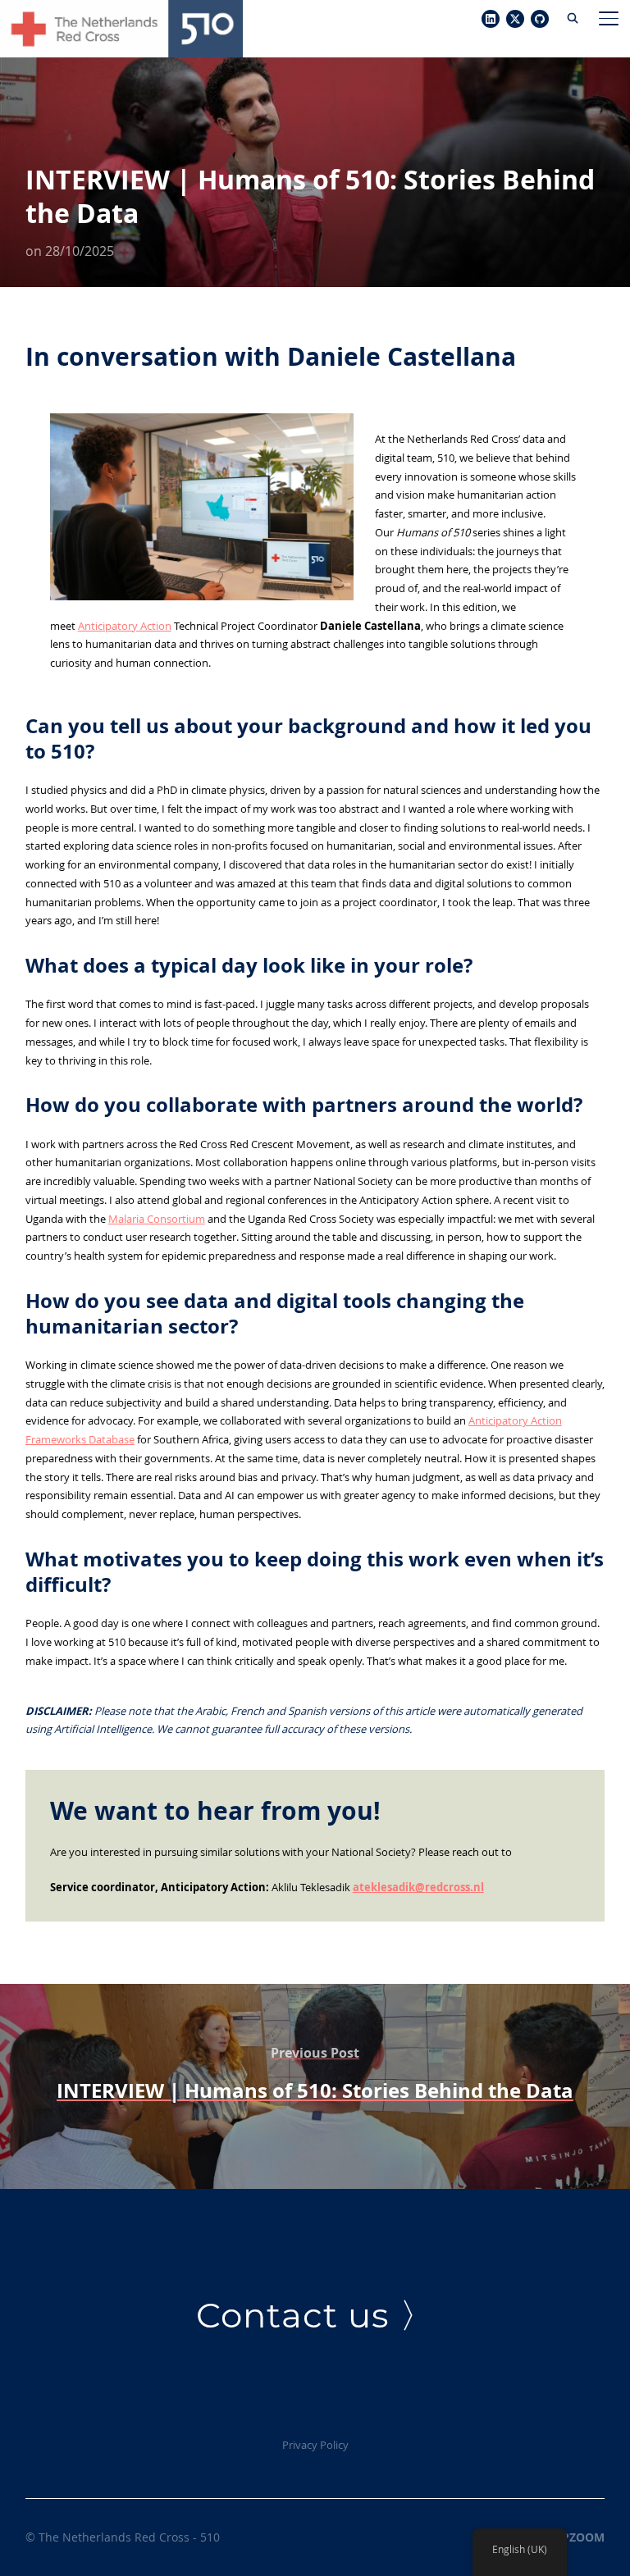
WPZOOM (577, 2537)
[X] (515, 20)
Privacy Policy (315, 2445)
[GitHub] (540, 20)
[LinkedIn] (491, 20)
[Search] (573, 16)
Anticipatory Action (125, 626)
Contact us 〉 (315, 2315)
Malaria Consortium (157, 1219)
